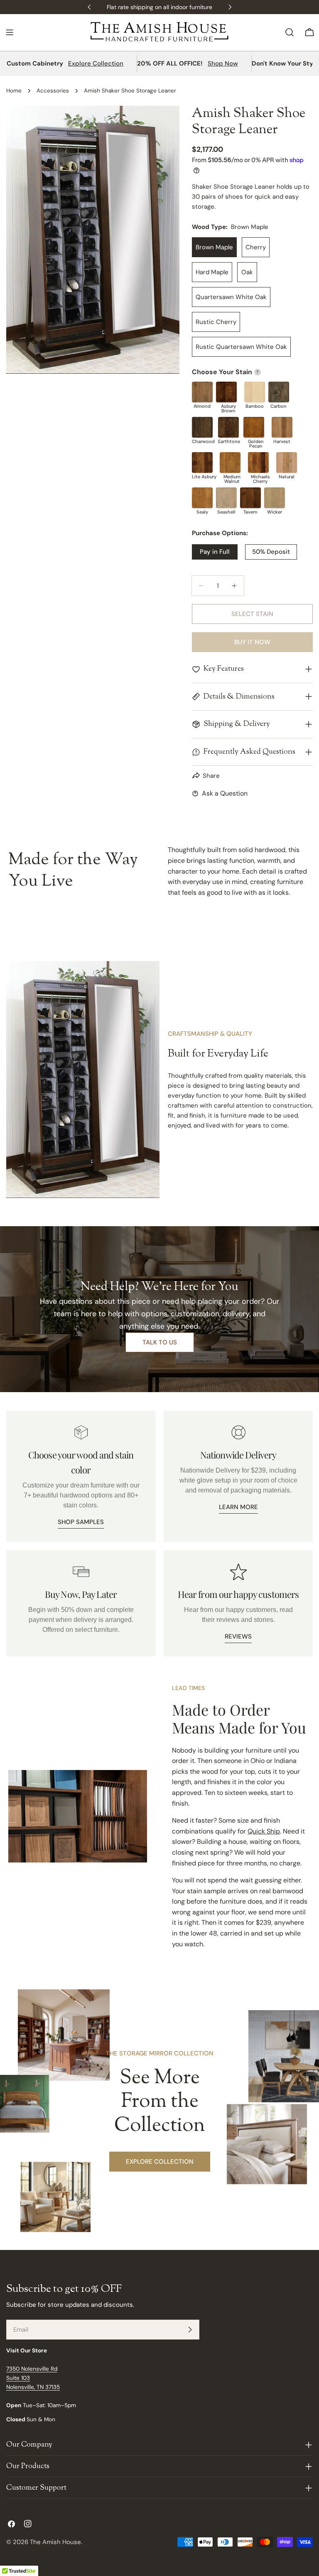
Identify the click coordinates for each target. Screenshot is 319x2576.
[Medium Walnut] (230, 463)
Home (14, 91)
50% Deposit (271, 552)
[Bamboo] (255, 392)
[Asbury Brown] (226, 392)
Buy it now (252, 642)
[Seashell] (226, 498)
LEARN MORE (238, 1507)
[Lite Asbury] (202, 463)
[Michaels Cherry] (258, 463)
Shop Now (223, 63)
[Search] (290, 32)
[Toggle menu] (10, 32)
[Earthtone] (228, 427)
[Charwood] (202, 427)
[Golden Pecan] (254, 427)
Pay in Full (215, 552)
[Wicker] (275, 498)
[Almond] (202, 392)
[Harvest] (282, 427)
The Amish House (55, 2542)
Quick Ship (264, 1831)
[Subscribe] (190, 2330)
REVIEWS (238, 1636)
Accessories (53, 91)
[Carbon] (279, 392)
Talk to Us (160, 1342)
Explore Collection (96, 63)
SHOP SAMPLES (81, 1522)
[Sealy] (202, 498)
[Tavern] (250, 498)
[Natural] (287, 463)
